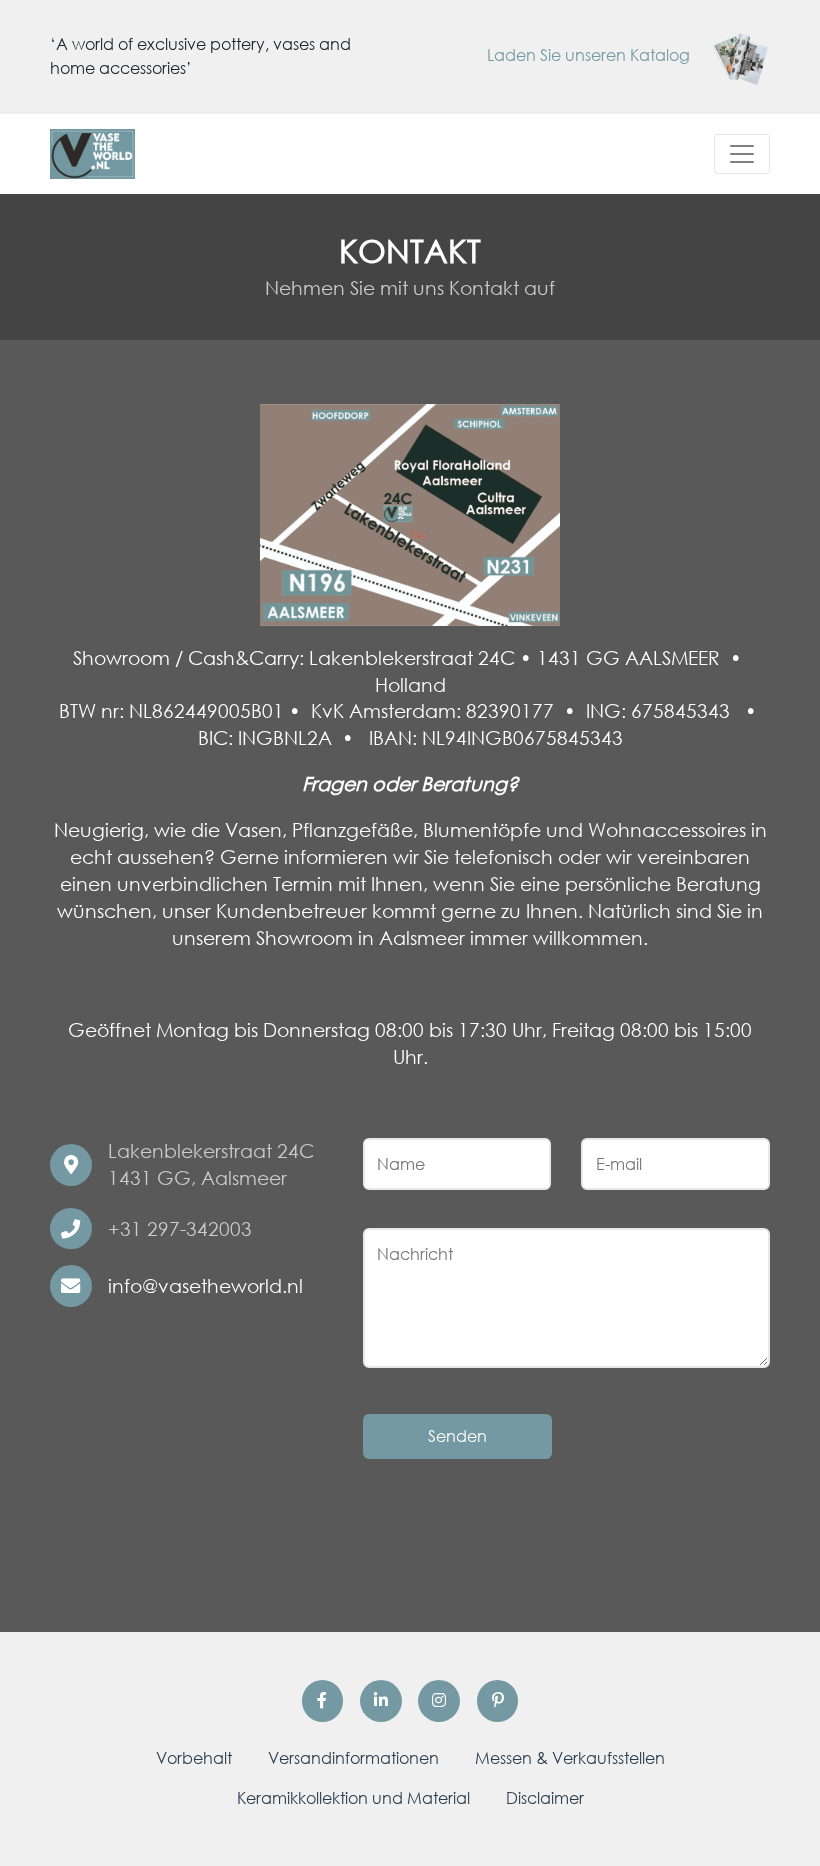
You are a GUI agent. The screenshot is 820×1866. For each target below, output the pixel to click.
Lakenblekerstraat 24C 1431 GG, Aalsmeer (211, 1164)
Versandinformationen (353, 1758)
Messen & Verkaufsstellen (570, 1758)
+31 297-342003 (180, 1228)
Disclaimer (545, 1798)
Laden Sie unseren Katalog (590, 55)
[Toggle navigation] (742, 154)
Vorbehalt (194, 1758)
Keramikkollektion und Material (353, 1798)
